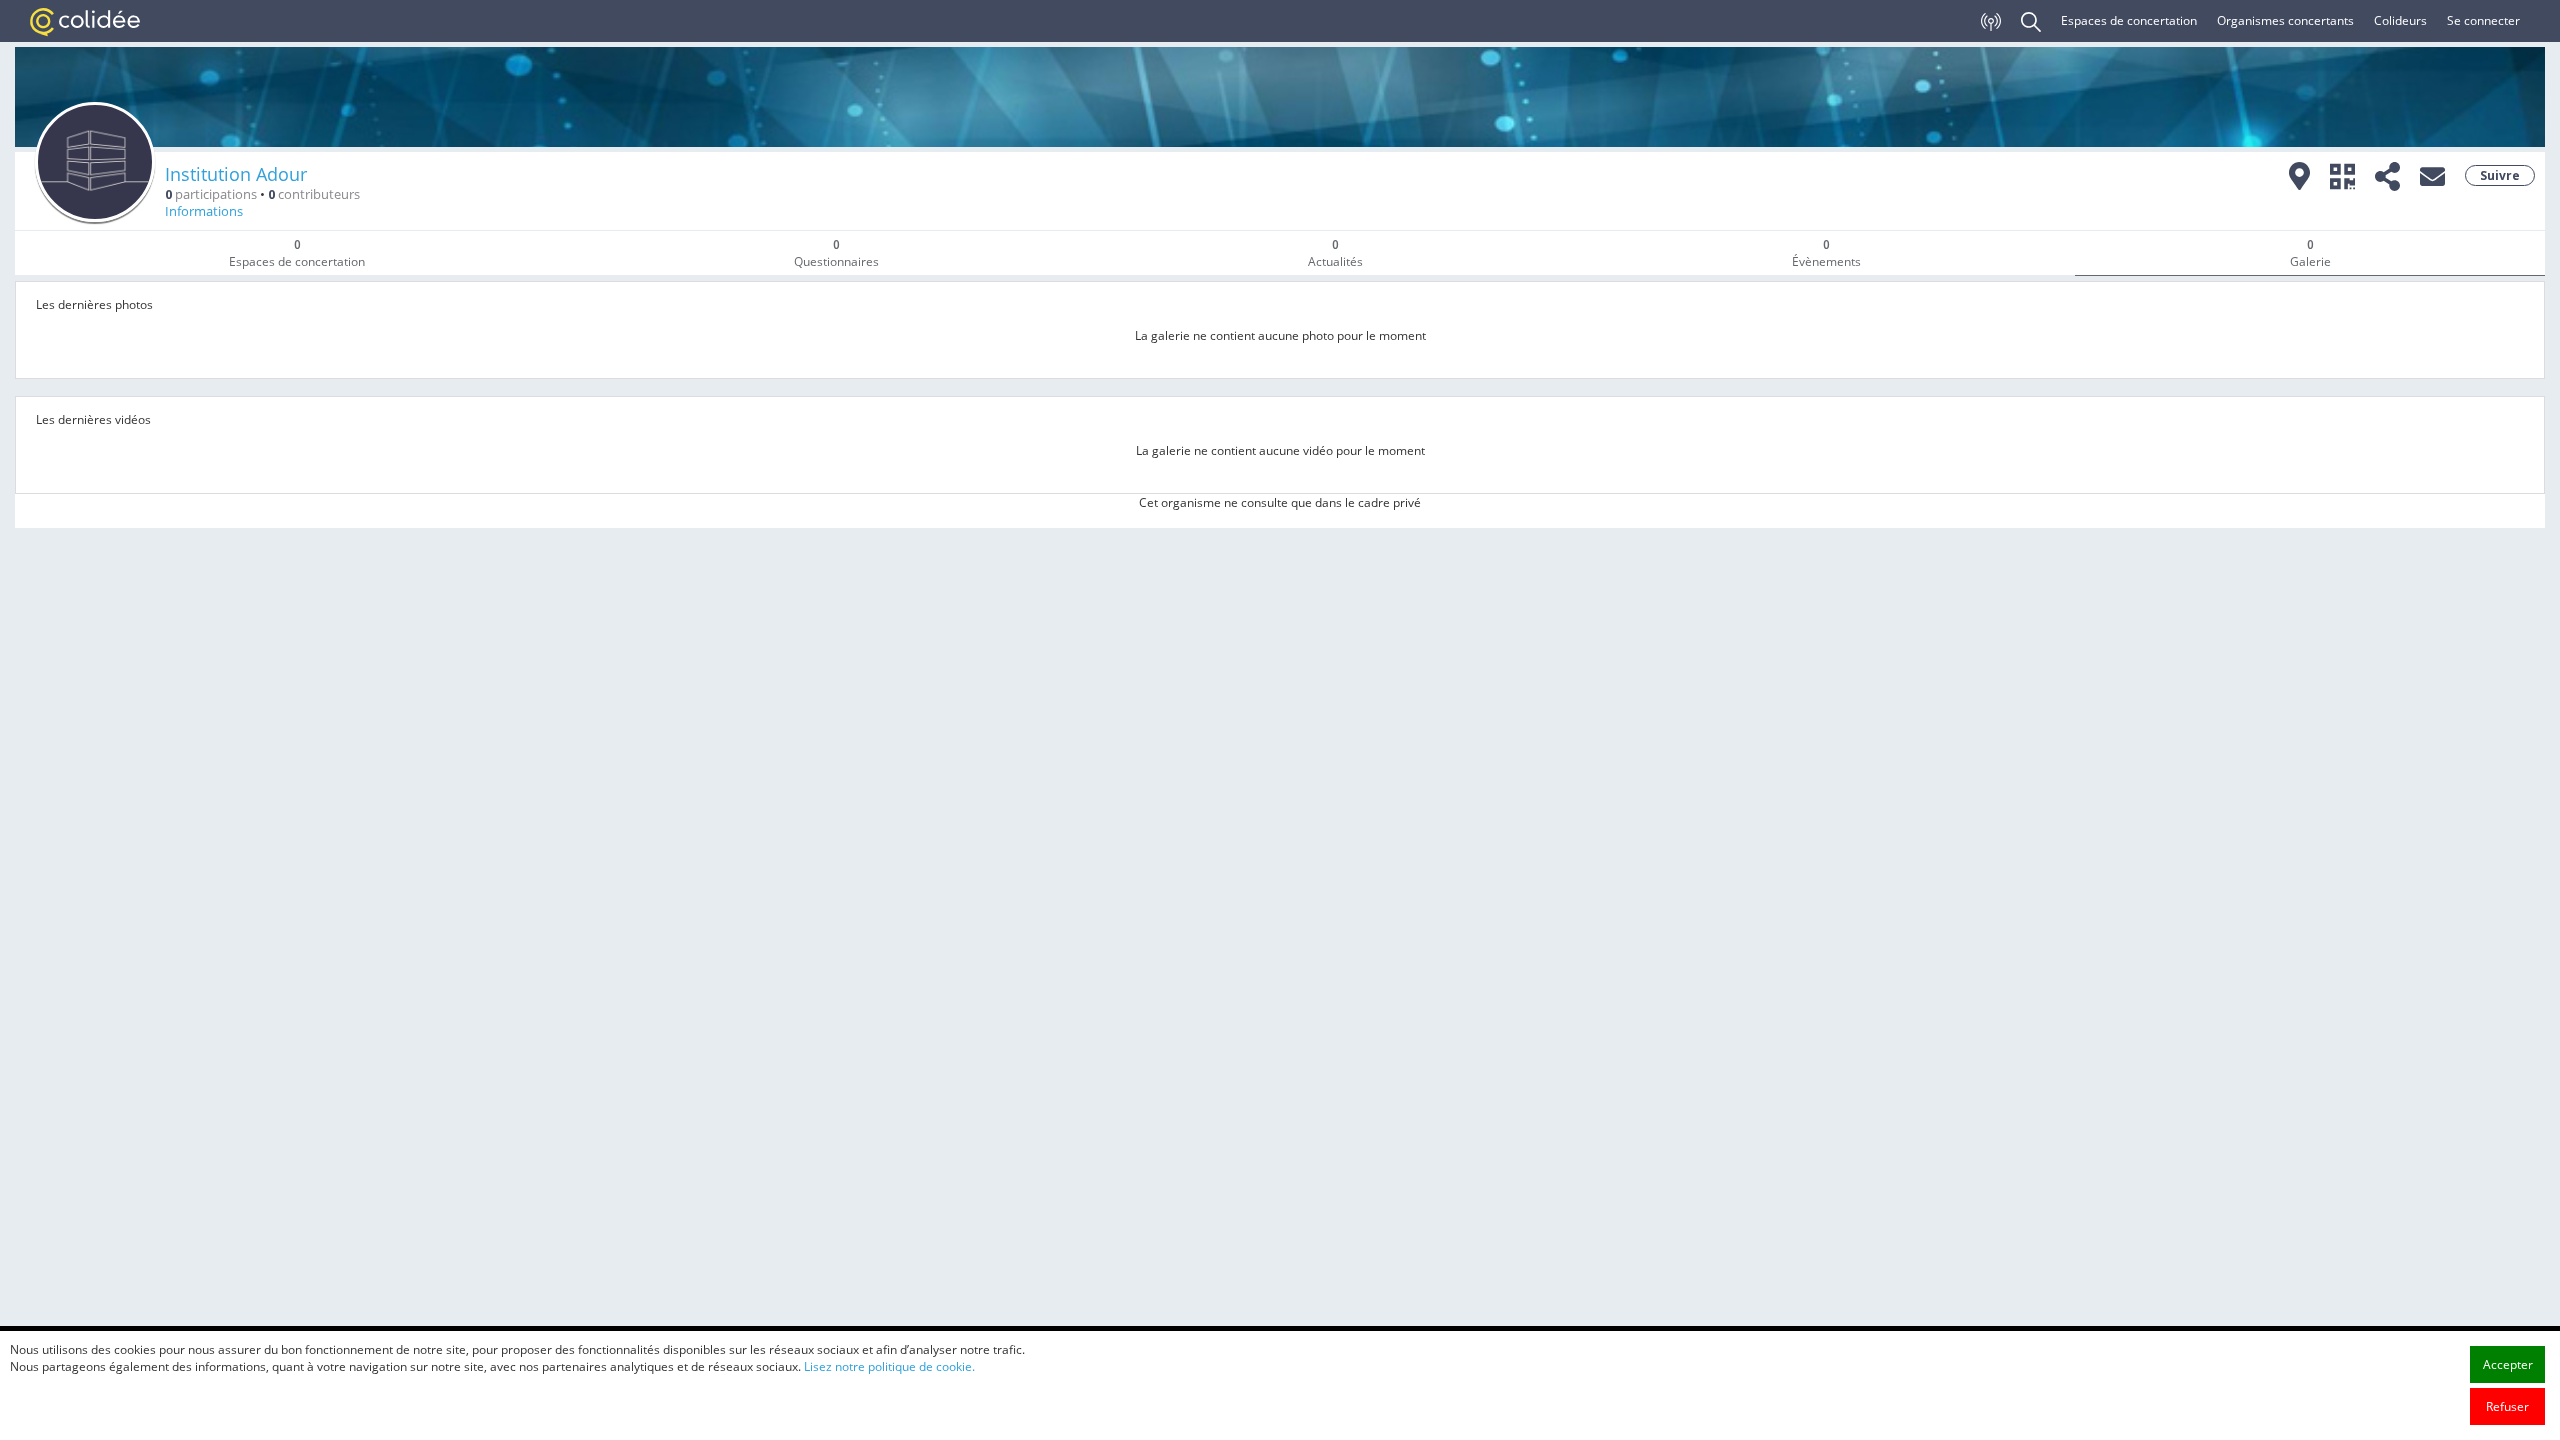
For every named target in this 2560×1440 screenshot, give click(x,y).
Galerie (2310, 253)
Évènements (1826, 253)
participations (211, 194)
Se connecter (2483, 20)
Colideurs (2400, 20)
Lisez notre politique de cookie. (889, 1366)
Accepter (2508, 1364)
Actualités (1335, 253)
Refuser (2507, 1406)
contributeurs (314, 194)
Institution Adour (236, 174)
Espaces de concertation (2129, 20)
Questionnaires (836, 253)
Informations (204, 211)
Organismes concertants (2285, 20)
